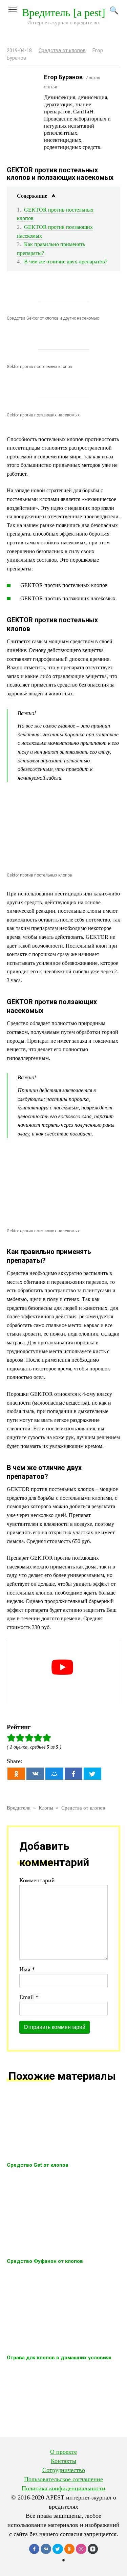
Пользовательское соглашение (63, 2479)
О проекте (63, 2452)
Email (29, 1997)
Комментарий (37, 1880)
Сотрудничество (64, 2470)
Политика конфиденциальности (63, 2488)
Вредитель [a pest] (64, 13)
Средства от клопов (62, 51)
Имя (27, 1969)
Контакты (63, 2461)
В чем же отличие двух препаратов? (66, 262)
